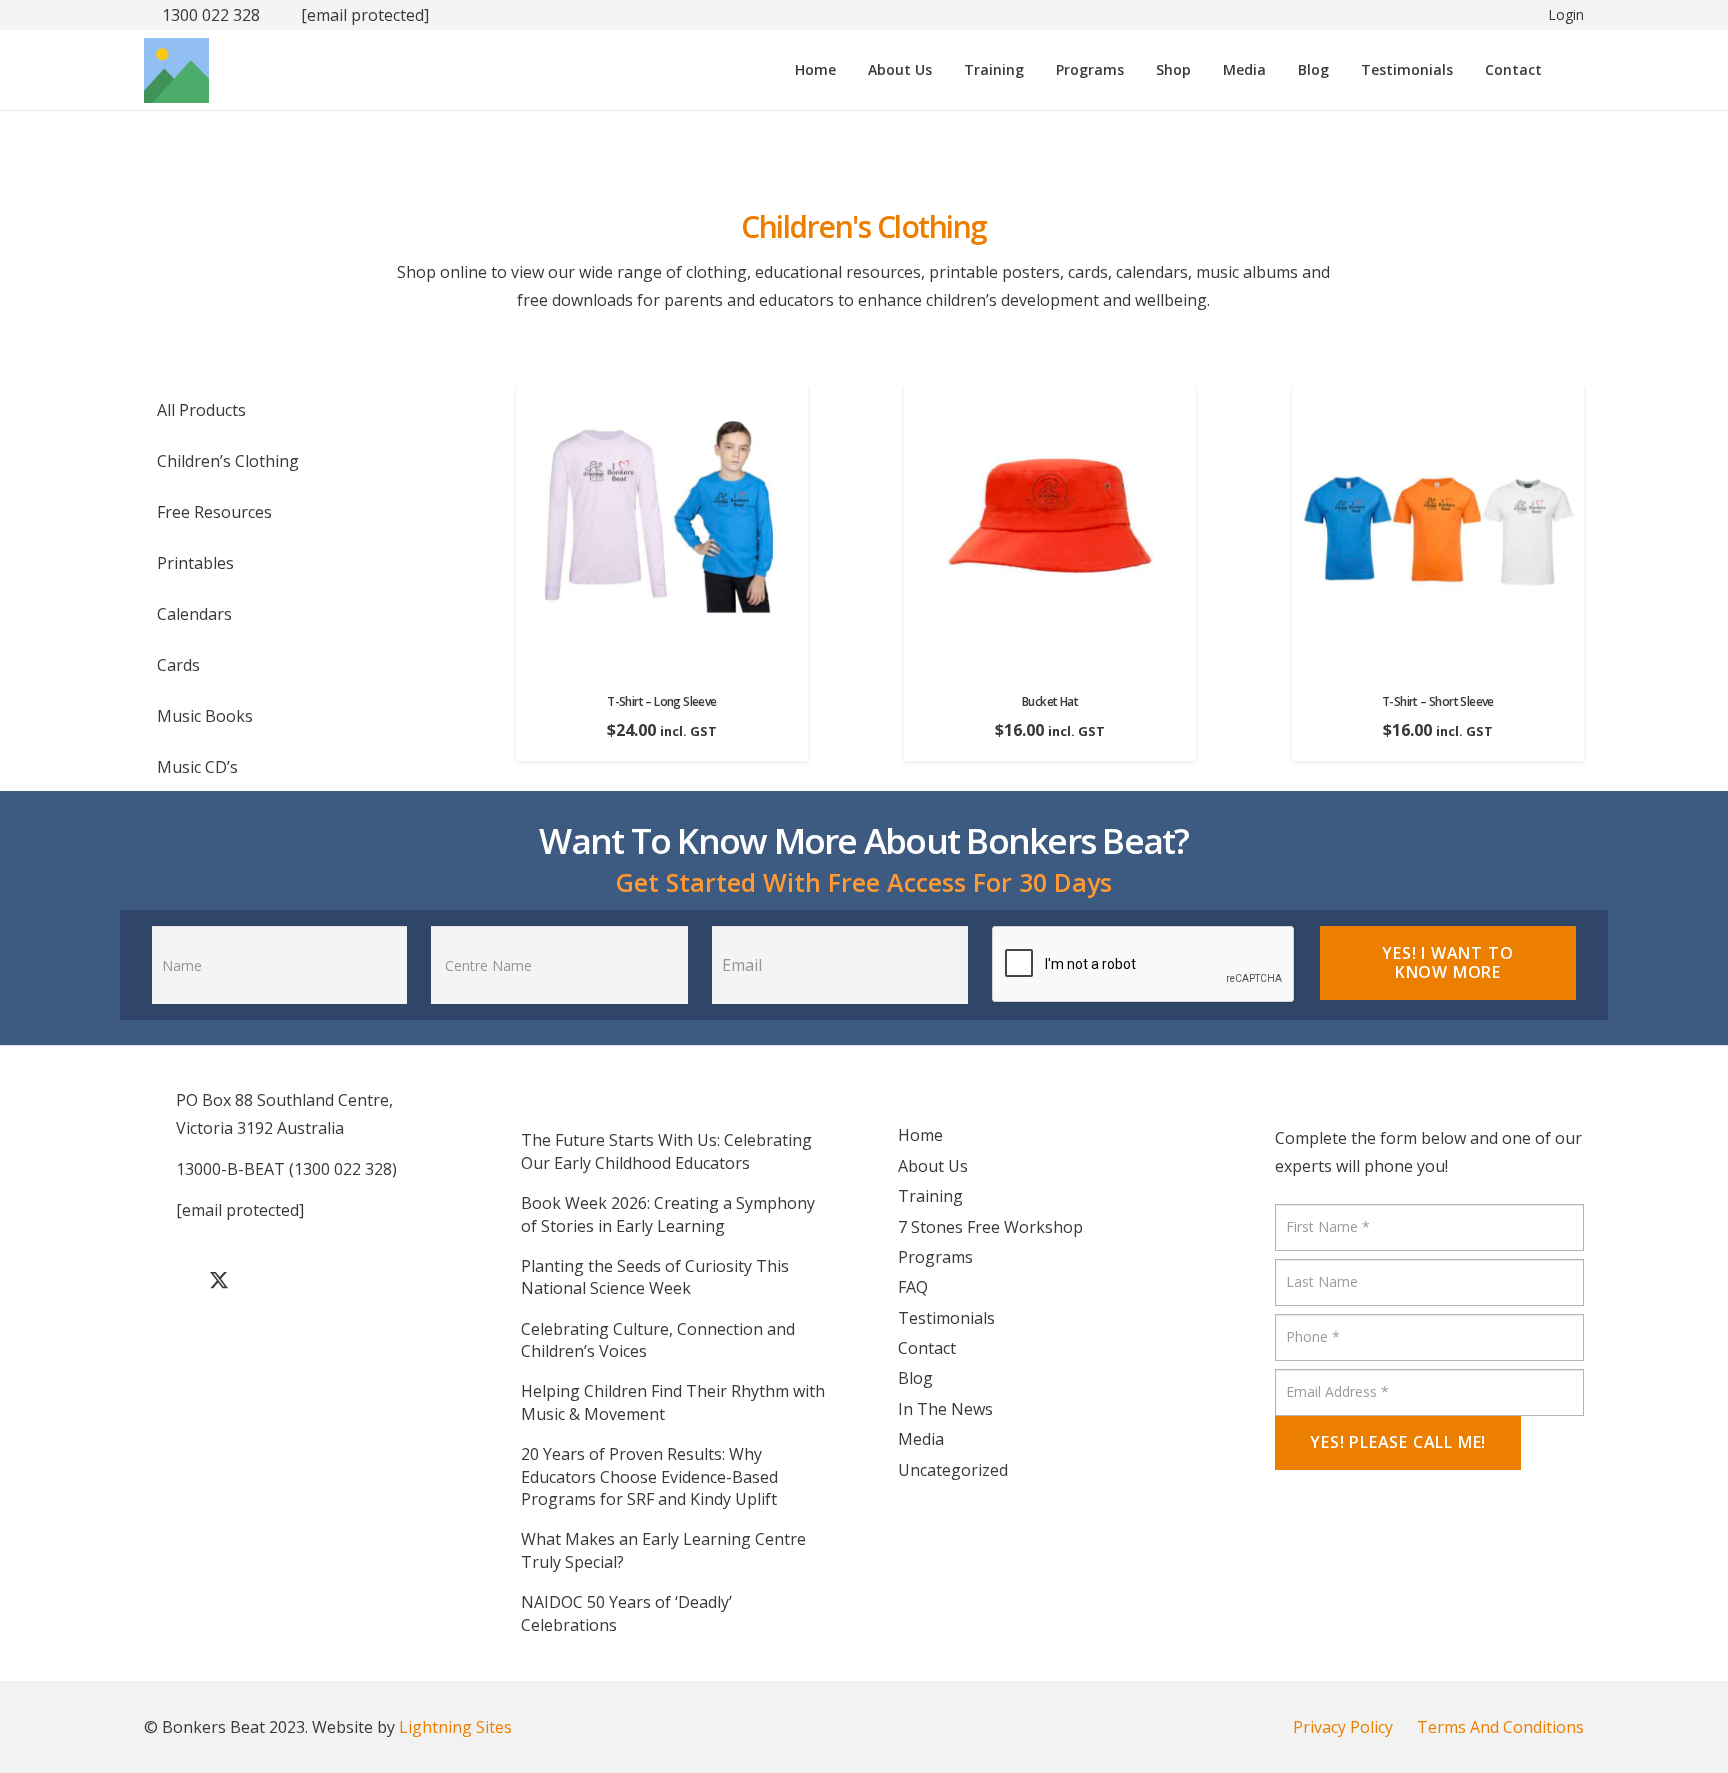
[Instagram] (319, 1281)
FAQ (913, 1287)
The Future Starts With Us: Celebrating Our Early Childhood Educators (666, 1151)
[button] (1034, 70)
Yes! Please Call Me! (1398, 1442)
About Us (933, 1166)
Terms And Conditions (1500, 1727)
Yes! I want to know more (1447, 962)
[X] (219, 1281)
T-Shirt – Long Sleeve (661, 701)
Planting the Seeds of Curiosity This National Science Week (655, 1277)
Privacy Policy (1343, 1727)
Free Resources (214, 512)
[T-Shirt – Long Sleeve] (662, 400)
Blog (915, 1378)
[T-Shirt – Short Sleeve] (1438, 400)
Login (1566, 14)
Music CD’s (197, 767)
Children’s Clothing (228, 461)
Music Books (205, 716)
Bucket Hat (1050, 701)
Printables (195, 563)
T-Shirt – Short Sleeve (1438, 701)
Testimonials (946, 1318)
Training (930, 1196)
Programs (935, 1257)
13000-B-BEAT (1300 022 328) (286, 1169)
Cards (178, 665)
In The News (945, 1409)
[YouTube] (269, 1281)
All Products (201, 410)
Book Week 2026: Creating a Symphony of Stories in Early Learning (668, 1214)
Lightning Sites (455, 1727)
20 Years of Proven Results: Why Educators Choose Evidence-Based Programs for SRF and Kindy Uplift (649, 1476)
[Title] (176, 70)
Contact (927, 1348)
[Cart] (1568, 70)
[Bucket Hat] (1050, 400)
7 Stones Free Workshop (990, 1227)
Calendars (194, 614)
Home (920, 1135)
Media (921, 1439)
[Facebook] (169, 1281)
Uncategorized (953, 1470)
